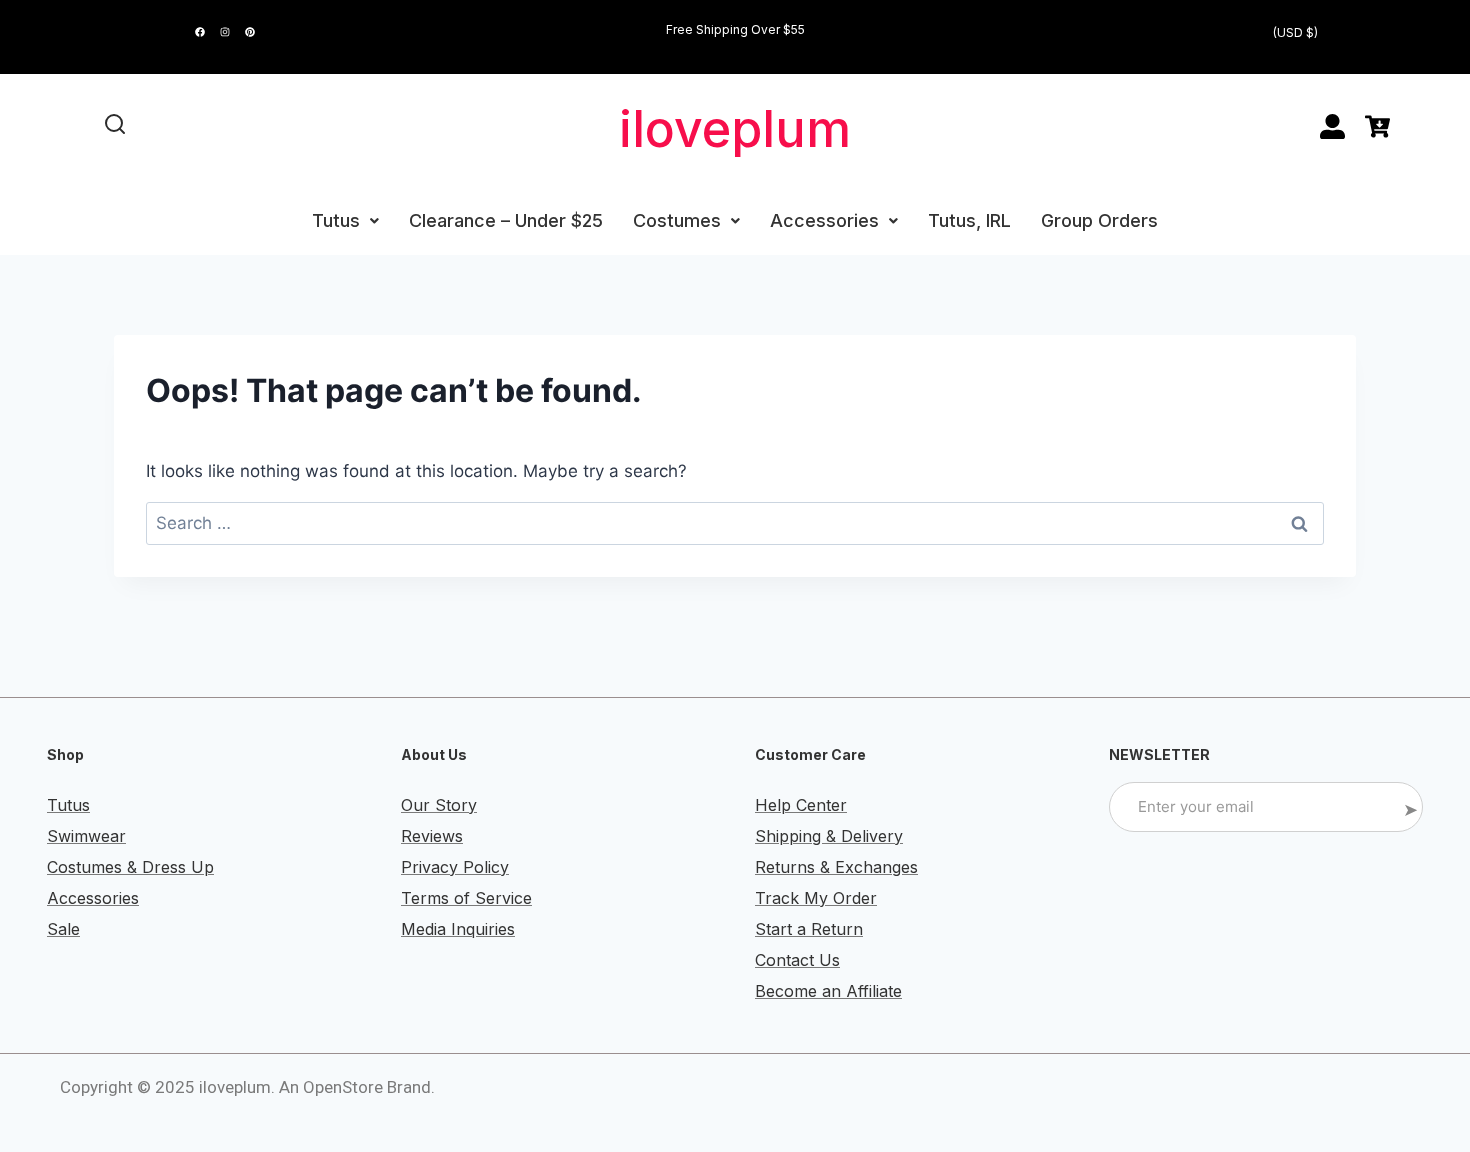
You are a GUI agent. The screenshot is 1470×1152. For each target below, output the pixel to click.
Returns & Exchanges (836, 867)
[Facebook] (200, 32)
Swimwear (86, 836)
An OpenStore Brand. (357, 1087)
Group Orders (1099, 220)
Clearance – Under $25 (506, 220)
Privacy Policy (455, 867)
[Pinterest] (250, 32)
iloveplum (735, 129)
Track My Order (816, 898)
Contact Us (797, 960)
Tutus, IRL (969, 220)
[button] (345, 221)
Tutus (336, 220)
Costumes (677, 220)
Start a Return (809, 929)
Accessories (824, 220)
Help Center (801, 805)
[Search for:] (735, 523)
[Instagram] (225, 32)
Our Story (439, 805)
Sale (63, 929)
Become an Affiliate (828, 991)
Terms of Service (466, 898)
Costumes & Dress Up (130, 867)
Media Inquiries (458, 929)
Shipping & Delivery (829, 836)
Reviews (432, 836)
